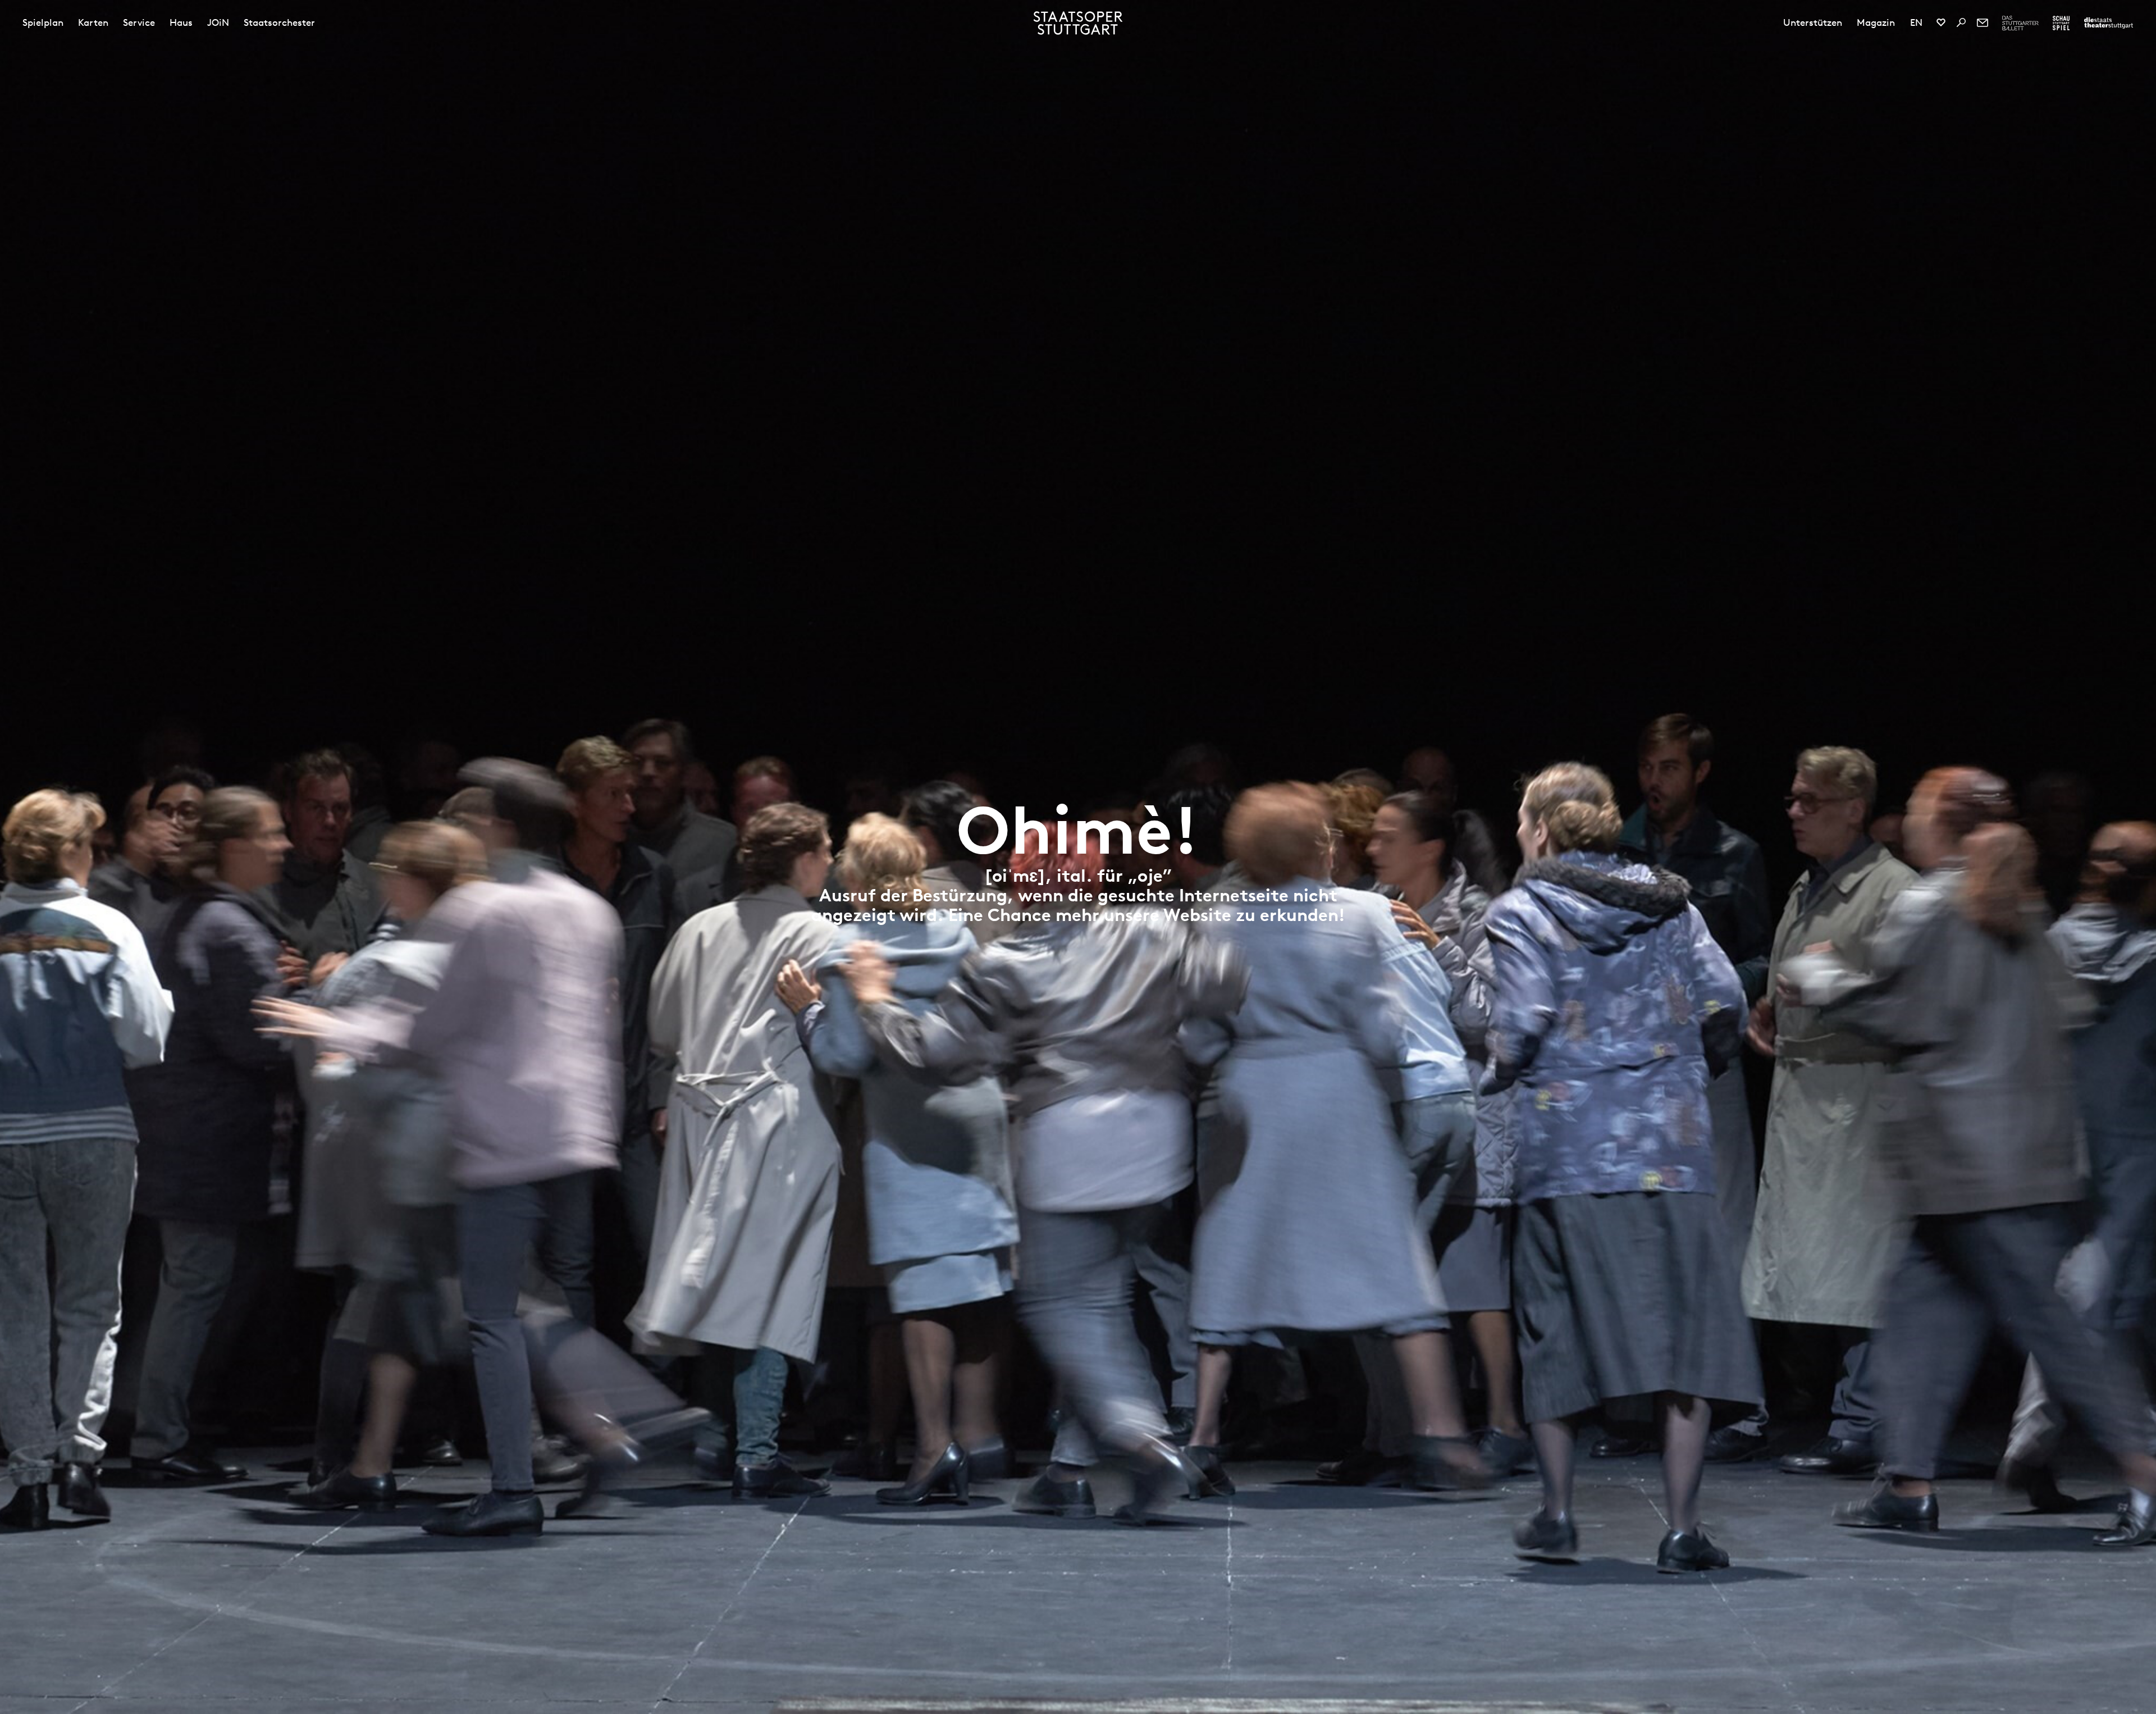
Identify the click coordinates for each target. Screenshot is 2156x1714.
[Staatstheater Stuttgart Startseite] (1078, 23)
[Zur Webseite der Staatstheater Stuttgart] (2109, 23)
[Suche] (1961, 22)
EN (1916, 22)
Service (139, 22)
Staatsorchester (279, 22)
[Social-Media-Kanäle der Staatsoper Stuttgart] (1941, 22)
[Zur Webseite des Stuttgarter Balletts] (2020, 23)
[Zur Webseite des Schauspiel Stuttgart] (2061, 23)
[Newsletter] (1983, 22)
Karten (93, 22)
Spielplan (43, 22)
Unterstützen (1813, 22)
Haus (181, 22)
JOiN (218, 22)
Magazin (1876, 22)
